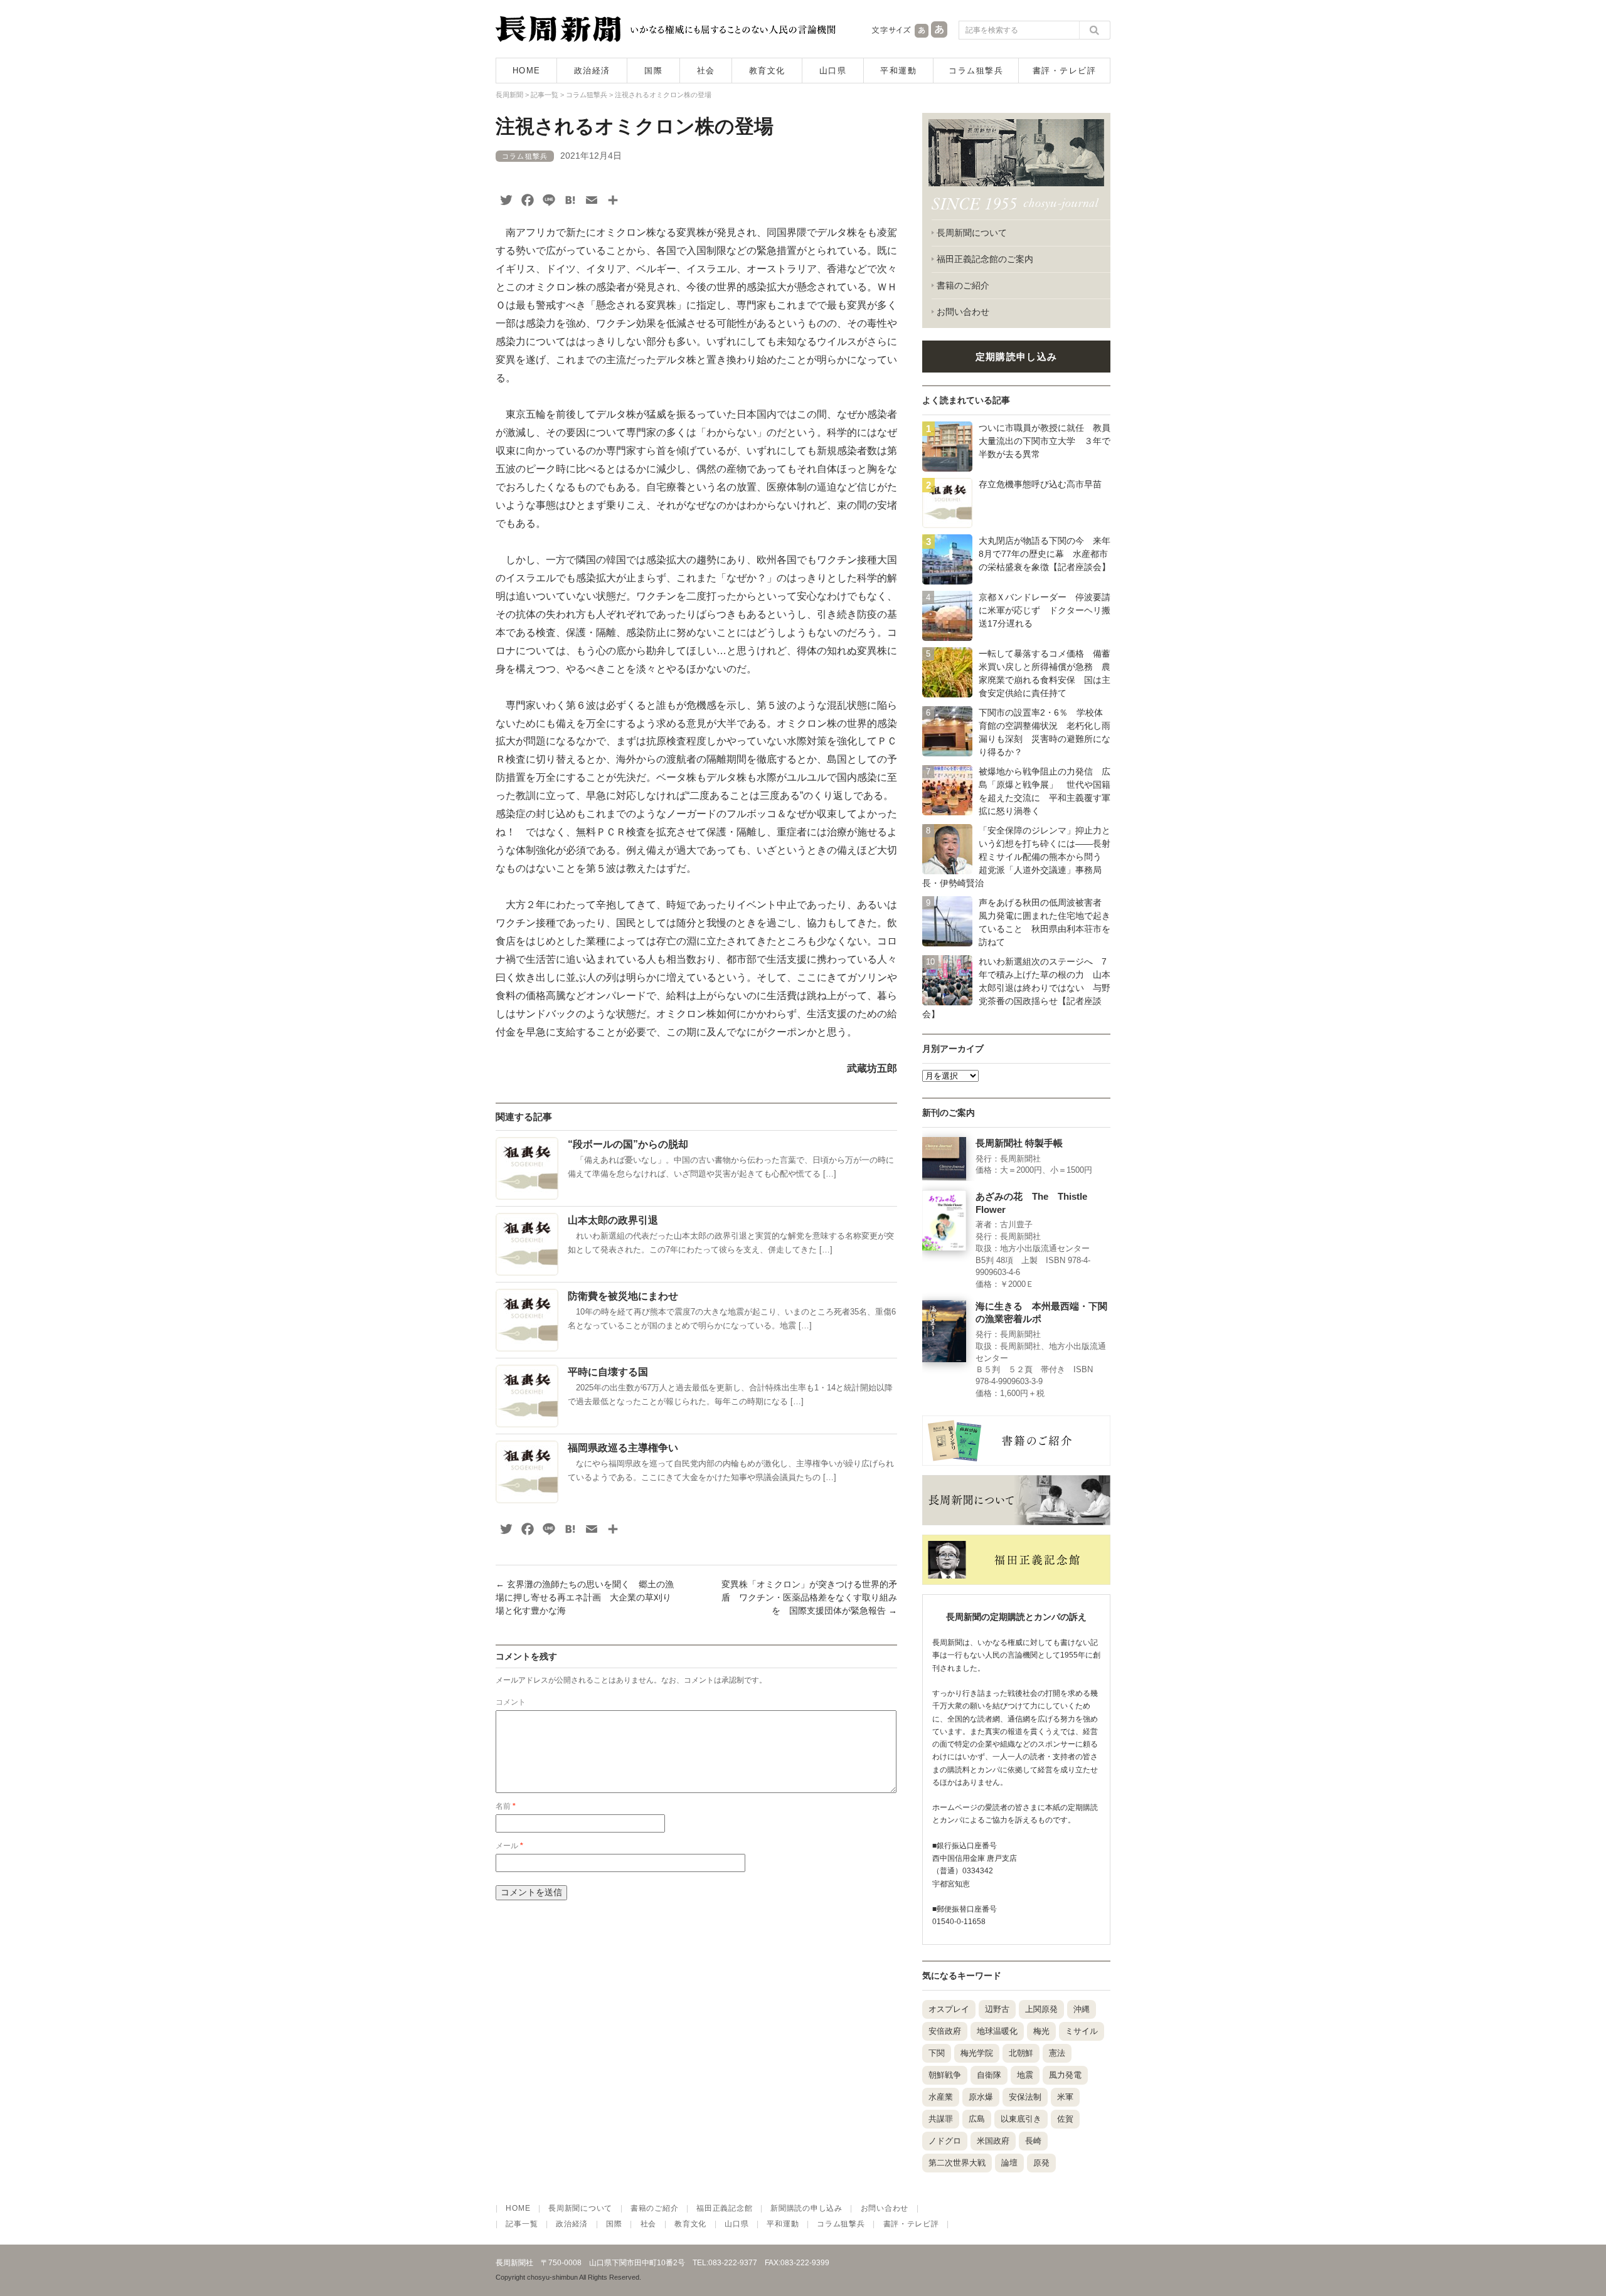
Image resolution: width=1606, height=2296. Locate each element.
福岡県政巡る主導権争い (623, 1448)
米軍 (1065, 2097)
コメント (511, 1702)
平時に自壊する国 (608, 1372)
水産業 (941, 2097)
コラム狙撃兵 (976, 71)
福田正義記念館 (724, 2208)
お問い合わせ (963, 312)
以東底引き (1021, 2119)
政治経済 (592, 71)
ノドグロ (945, 2141)
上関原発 (1041, 2009)
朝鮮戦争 (945, 2075)
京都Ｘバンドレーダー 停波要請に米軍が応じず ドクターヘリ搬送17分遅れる (1045, 610)
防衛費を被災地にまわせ (623, 1296)
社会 (706, 71)
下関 (937, 2053)
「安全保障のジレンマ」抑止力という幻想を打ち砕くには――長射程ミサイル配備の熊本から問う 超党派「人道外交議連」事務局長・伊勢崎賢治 (1016, 857)
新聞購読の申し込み (806, 2208)
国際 (653, 71)
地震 (1025, 2075)
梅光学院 (977, 2053)
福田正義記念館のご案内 (985, 259)
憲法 (1057, 2053)
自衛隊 (989, 2075)
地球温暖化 (997, 2031)
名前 (506, 1806)
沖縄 (1082, 2009)
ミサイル (1082, 2031)
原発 (1041, 2163)
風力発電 (1065, 2075)
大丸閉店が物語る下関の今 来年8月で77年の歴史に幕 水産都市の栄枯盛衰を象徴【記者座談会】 (1045, 554)
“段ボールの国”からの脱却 (628, 1144)
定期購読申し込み (1016, 357)
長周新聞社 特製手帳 (1019, 1143)
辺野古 (997, 2009)
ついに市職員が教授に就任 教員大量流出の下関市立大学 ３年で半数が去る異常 (1045, 441)
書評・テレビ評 (1065, 71)
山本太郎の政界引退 (613, 1220)
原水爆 (981, 2097)
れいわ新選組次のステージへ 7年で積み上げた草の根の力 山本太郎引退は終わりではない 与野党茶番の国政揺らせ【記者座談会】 (1016, 988)
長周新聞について (972, 233)
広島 (977, 2119)
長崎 (1033, 2141)
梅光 (1041, 2031)
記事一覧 (522, 2224)
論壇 (1009, 2163)
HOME (527, 71)
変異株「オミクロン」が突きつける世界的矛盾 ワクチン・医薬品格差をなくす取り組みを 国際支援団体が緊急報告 (809, 1597)
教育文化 (767, 71)
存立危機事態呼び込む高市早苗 (1040, 484)
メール (509, 1846)
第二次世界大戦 (957, 2163)
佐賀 (1065, 2119)
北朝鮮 (1021, 2053)
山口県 (833, 71)
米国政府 (993, 2141)
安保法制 (1025, 2097)
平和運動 (898, 71)
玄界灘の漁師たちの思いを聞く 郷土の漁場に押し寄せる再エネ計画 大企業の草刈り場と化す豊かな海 (585, 1597)
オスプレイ (949, 2009)
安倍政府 (945, 2031)
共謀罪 (941, 2119)
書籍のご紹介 (963, 285)
